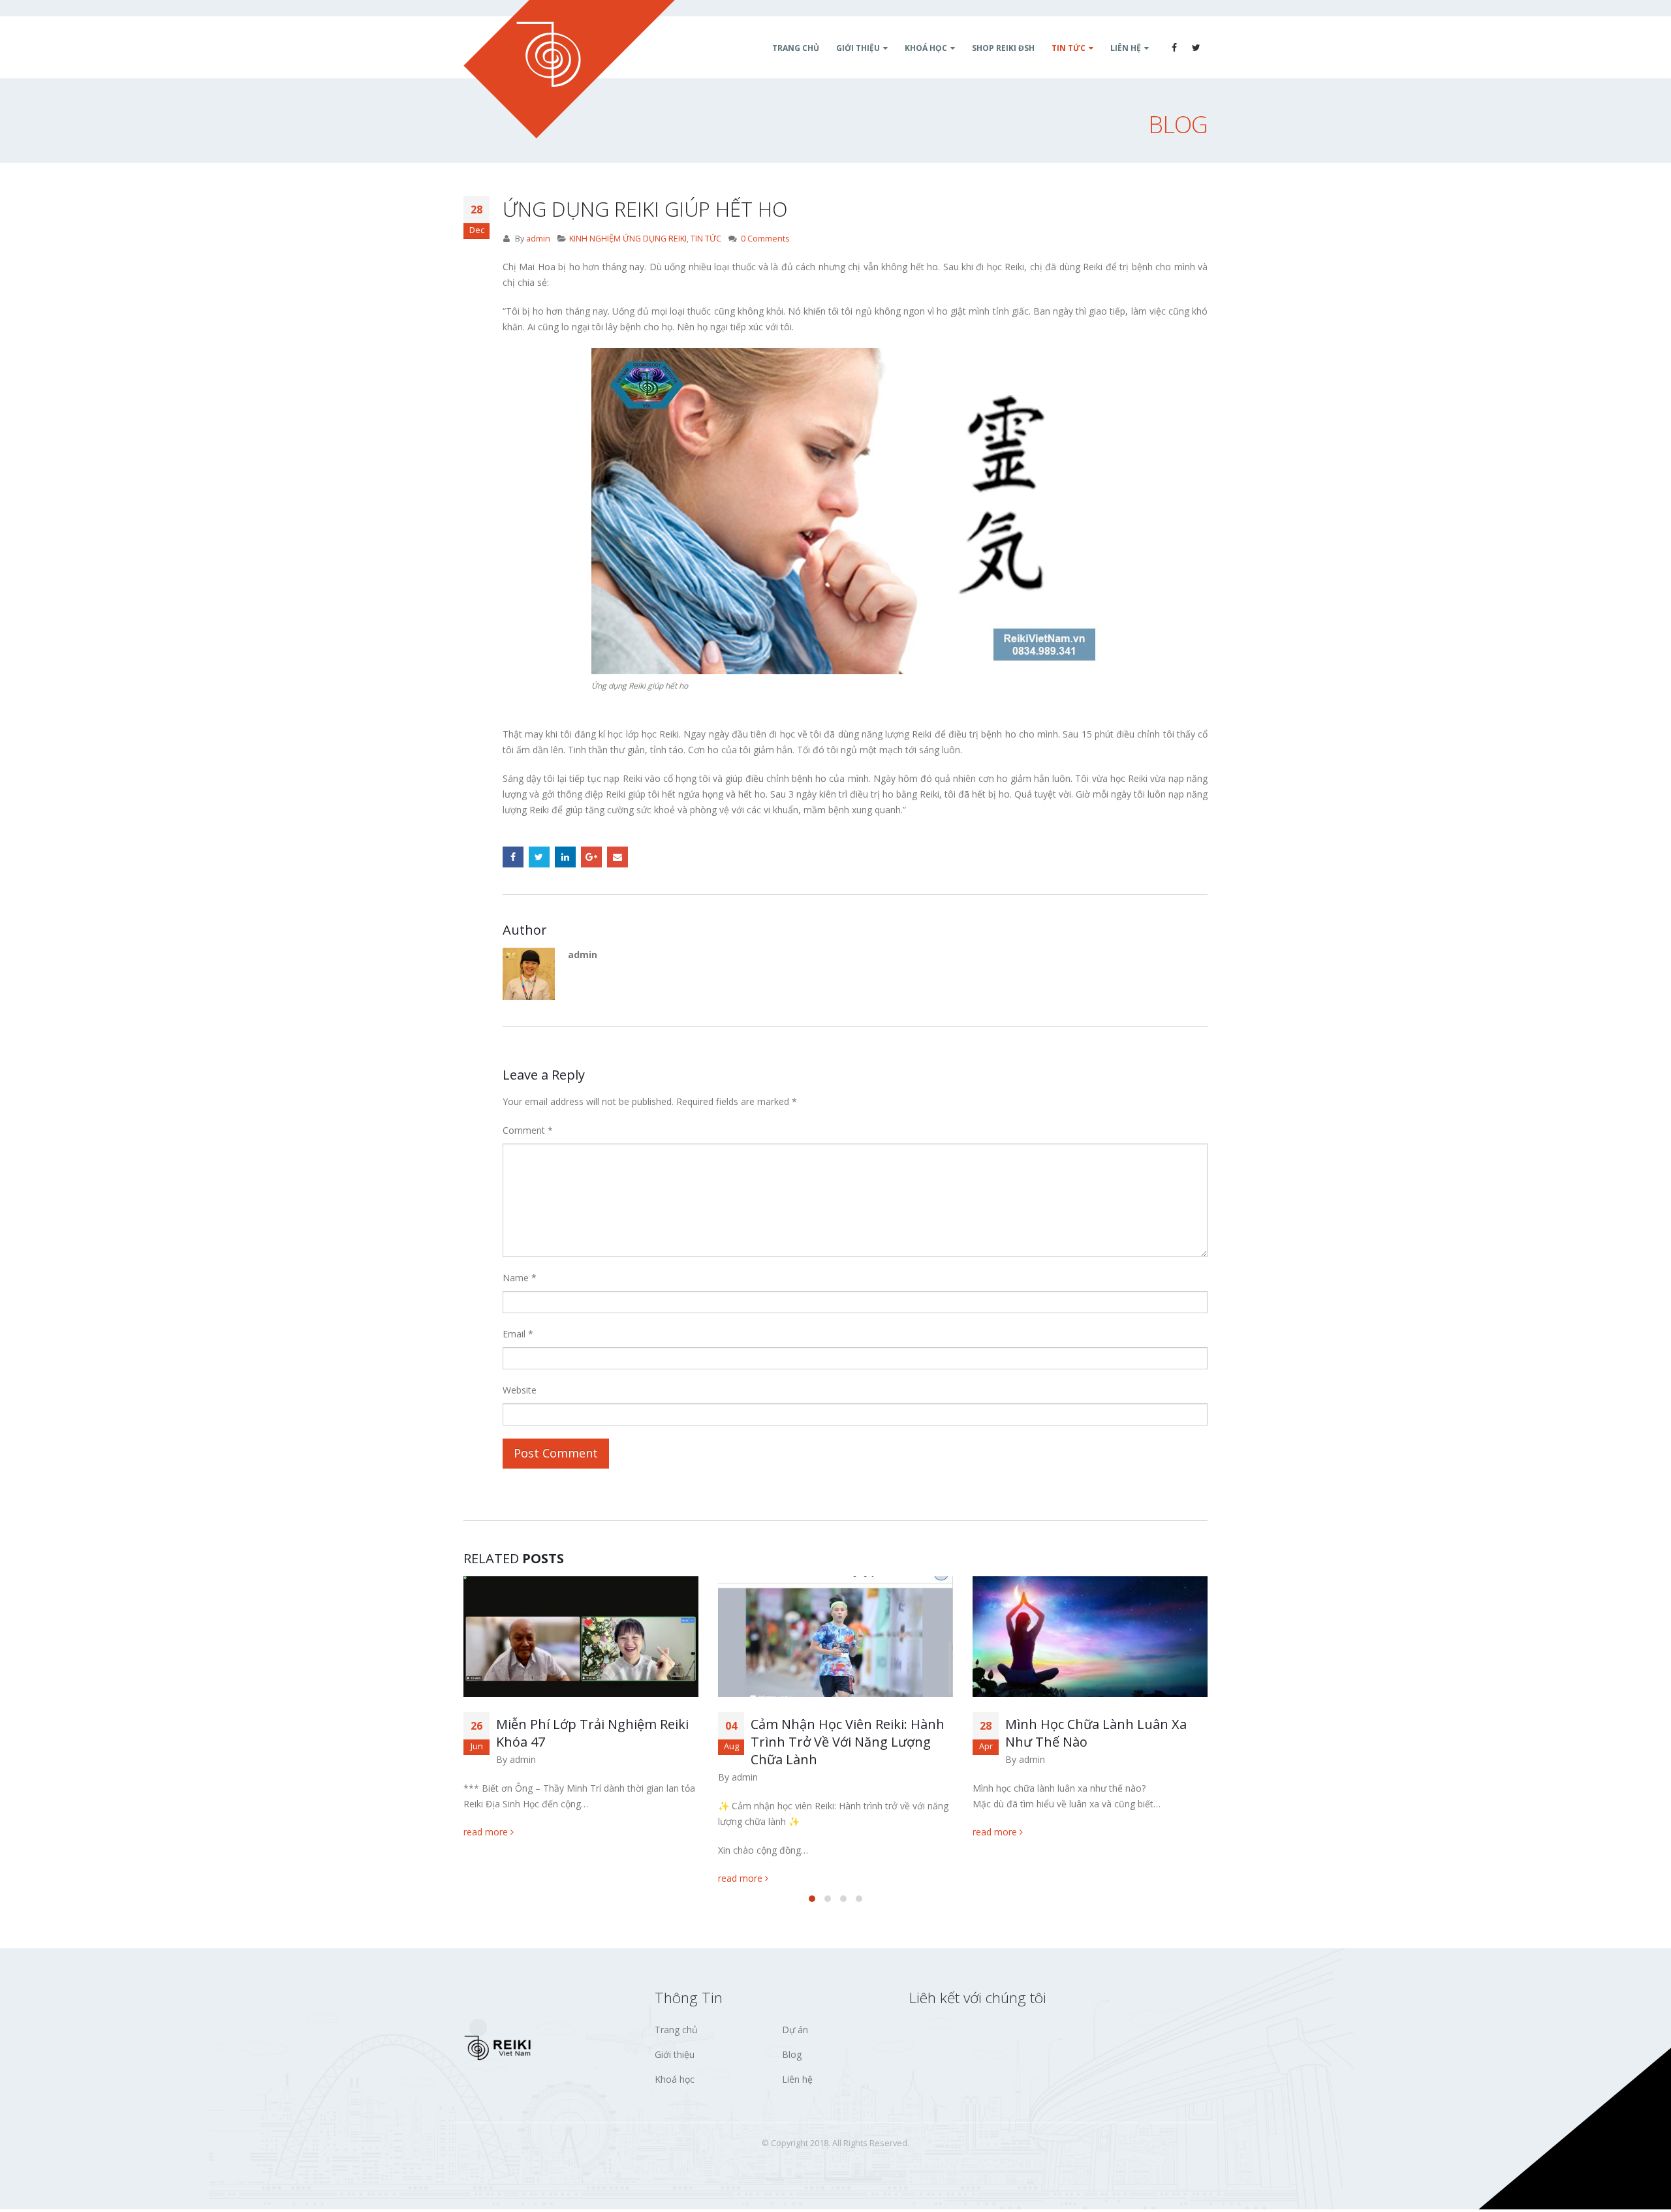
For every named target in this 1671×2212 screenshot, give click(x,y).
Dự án (795, 2032)
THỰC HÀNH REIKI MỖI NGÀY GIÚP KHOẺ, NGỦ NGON (1095, 1733)
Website (520, 1390)
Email (617, 857)
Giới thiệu (675, 2057)
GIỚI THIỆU (858, 48)
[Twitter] (1196, 48)
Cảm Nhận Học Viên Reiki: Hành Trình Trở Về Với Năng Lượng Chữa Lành (593, 1742)
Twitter (539, 857)
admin (538, 239)
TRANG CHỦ (796, 48)
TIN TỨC (1069, 48)
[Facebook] (1174, 48)
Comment (528, 1130)
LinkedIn (565, 857)
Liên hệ (797, 2082)
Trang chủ (676, 2032)
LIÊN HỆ (1126, 48)
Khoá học (675, 2082)
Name (520, 1278)
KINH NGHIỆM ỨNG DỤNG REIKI (628, 239)
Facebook (513, 857)
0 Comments (765, 239)
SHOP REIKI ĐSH (1003, 48)
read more (487, 1878)
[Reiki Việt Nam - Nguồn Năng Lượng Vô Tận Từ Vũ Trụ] (569, 69)
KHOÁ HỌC (926, 48)
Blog (792, 2057)
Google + (591, 857)
